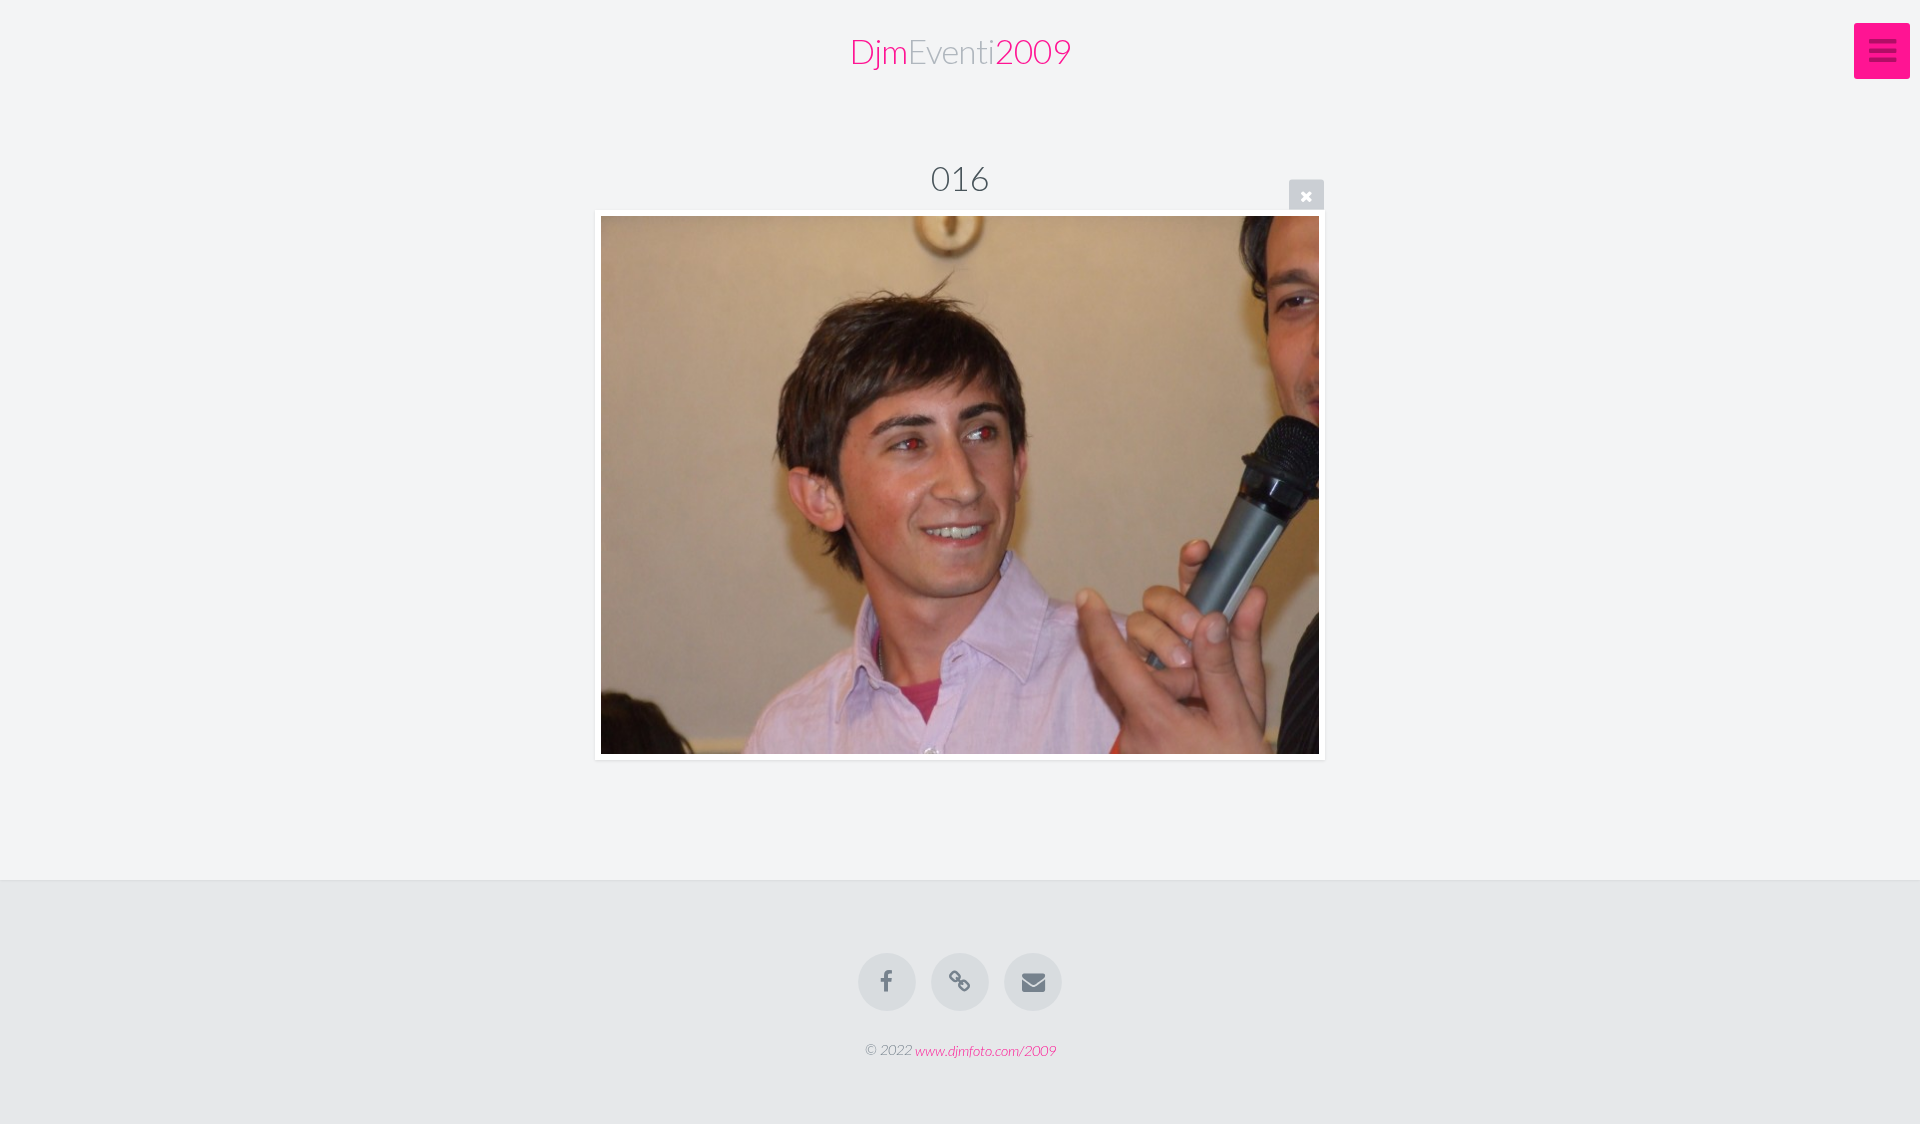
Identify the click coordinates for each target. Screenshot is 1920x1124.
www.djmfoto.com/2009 (985, 1049)
